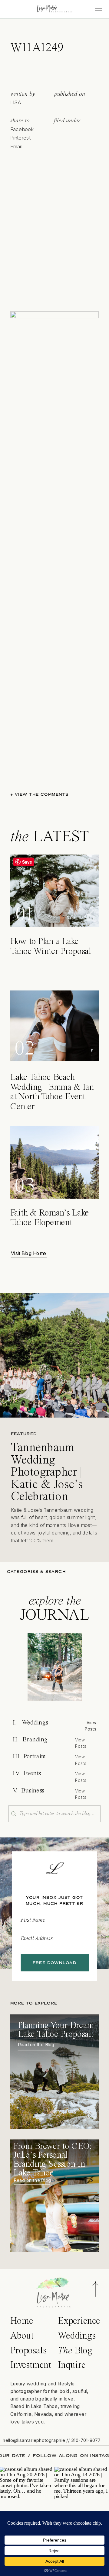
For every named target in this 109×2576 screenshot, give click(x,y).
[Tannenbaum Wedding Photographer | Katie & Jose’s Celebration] (54, 1355)
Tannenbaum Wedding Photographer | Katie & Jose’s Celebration (47, 1473)
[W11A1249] (55, 1667)
